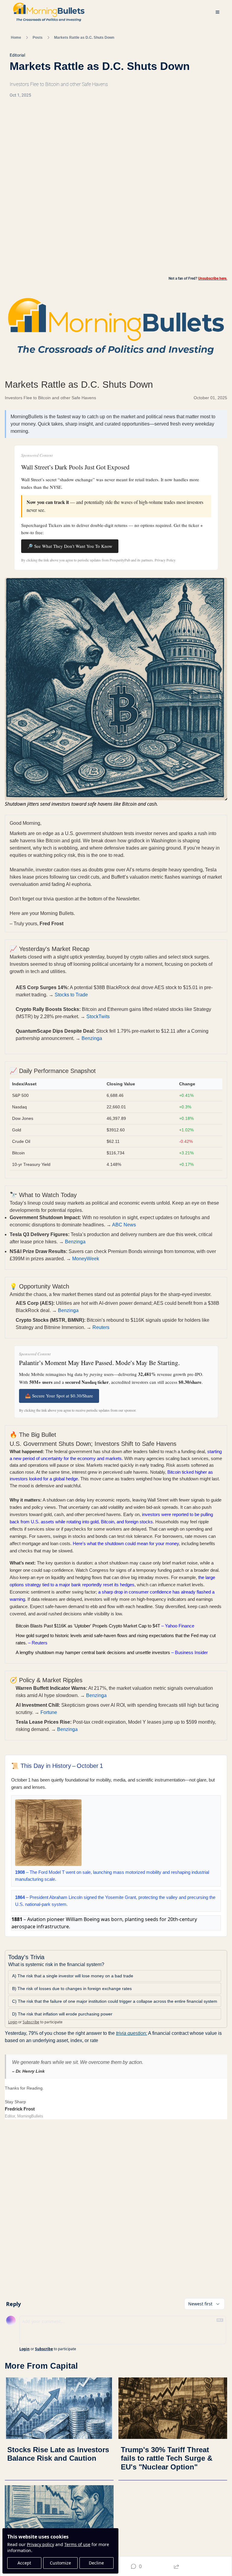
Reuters (101, 1327)
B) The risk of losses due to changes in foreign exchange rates (72, 1989)
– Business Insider (112, 1652)
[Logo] (49, 12)
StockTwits (98, 1017)
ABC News (124, 1225)
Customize (60, 2563)
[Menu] (217, 12)
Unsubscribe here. (213, 278)
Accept (24, 2563)
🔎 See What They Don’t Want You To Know (70, 546)
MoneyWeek (86, 1259)
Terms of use (77, 2544)
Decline (96, 2563)
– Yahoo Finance (105, 1626)
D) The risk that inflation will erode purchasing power (62, 2014)
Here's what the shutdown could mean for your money (126, 1543)
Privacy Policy (165, 560)
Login (13, 2022)
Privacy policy (40, 2544)
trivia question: (132, 2033)
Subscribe (31, 2022)
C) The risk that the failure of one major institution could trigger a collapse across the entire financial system (115, 2001)
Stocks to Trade (71, 995)
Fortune (49, 1712)
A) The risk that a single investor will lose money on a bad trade (73, 1976)
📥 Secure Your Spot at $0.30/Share (59, 1396)
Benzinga (92, 1038)
